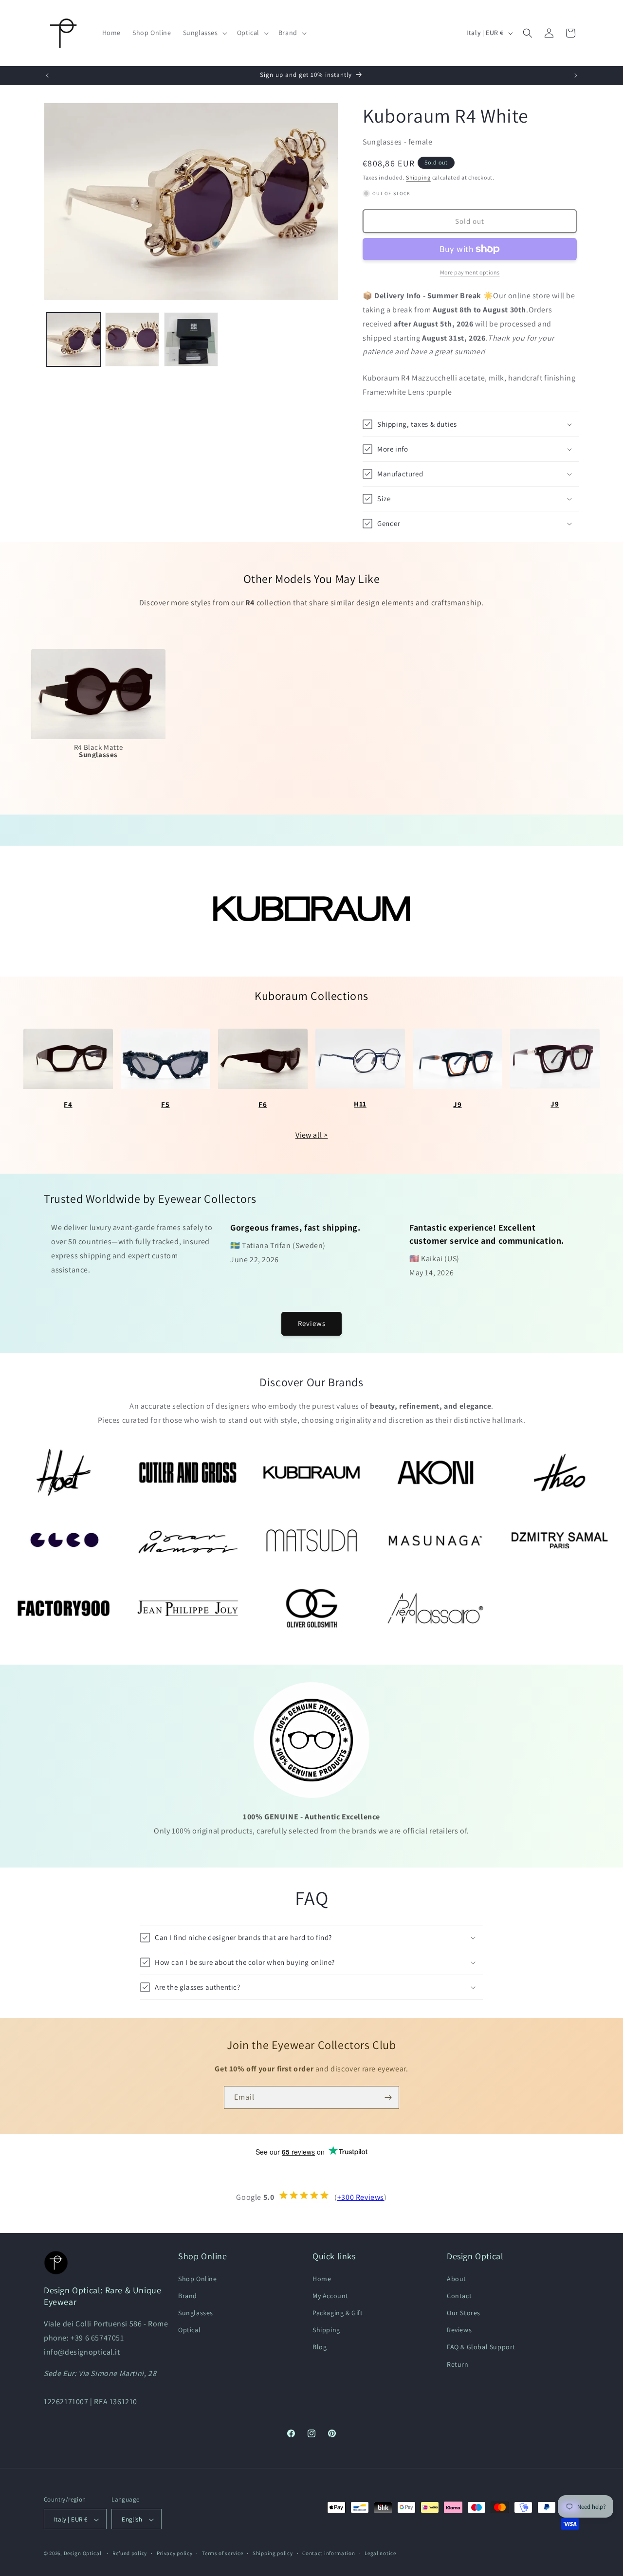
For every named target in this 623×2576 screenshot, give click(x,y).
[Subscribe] (388, 2097)
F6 (263, 1104)
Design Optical (83, 2554)
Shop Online (198, 2278)
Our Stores (464, 2312)
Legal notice (380, 2553)
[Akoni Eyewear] (435, 1472)
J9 (457, 1104)
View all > (312, 1135)
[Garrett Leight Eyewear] (64, 1540)
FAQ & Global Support (481, 2347)
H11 (360, 1104)
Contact (459, 2295)
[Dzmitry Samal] (559, 1540)
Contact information (329, 2553)
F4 (68, 1104)
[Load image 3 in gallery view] (191, 339)
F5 (165, 1104)
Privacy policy (175, 2553)
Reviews (312, 1323)
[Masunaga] (435, 1540)
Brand (188, 2295)
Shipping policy (273, 2553)
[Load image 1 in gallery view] (73, 339)
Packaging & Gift (338, 2312)
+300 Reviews (361, 2197)
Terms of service (222, 2553)
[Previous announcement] (47, 75)
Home (322, 2278)
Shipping (418, 177)
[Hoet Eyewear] (64, 1472)
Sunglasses (196, 2312)
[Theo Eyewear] (559, 1472)
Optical (189, 2330)
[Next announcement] (576, 75)
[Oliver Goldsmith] (312, 1608)
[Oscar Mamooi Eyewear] (188, 1540)
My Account (330, 2295)
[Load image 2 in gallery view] (132, 339)
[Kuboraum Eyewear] (312, 1472)
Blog (320, 2347)
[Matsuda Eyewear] (312, 1540)
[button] (204, 33)
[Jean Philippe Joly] (188, 1608)
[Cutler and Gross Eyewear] (188, 1472)
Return (458, 2364)
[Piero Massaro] (435, 1608)
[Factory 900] (64, 1608)
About (457, 2278)
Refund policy (130, 2553)
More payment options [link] (470, 272)
